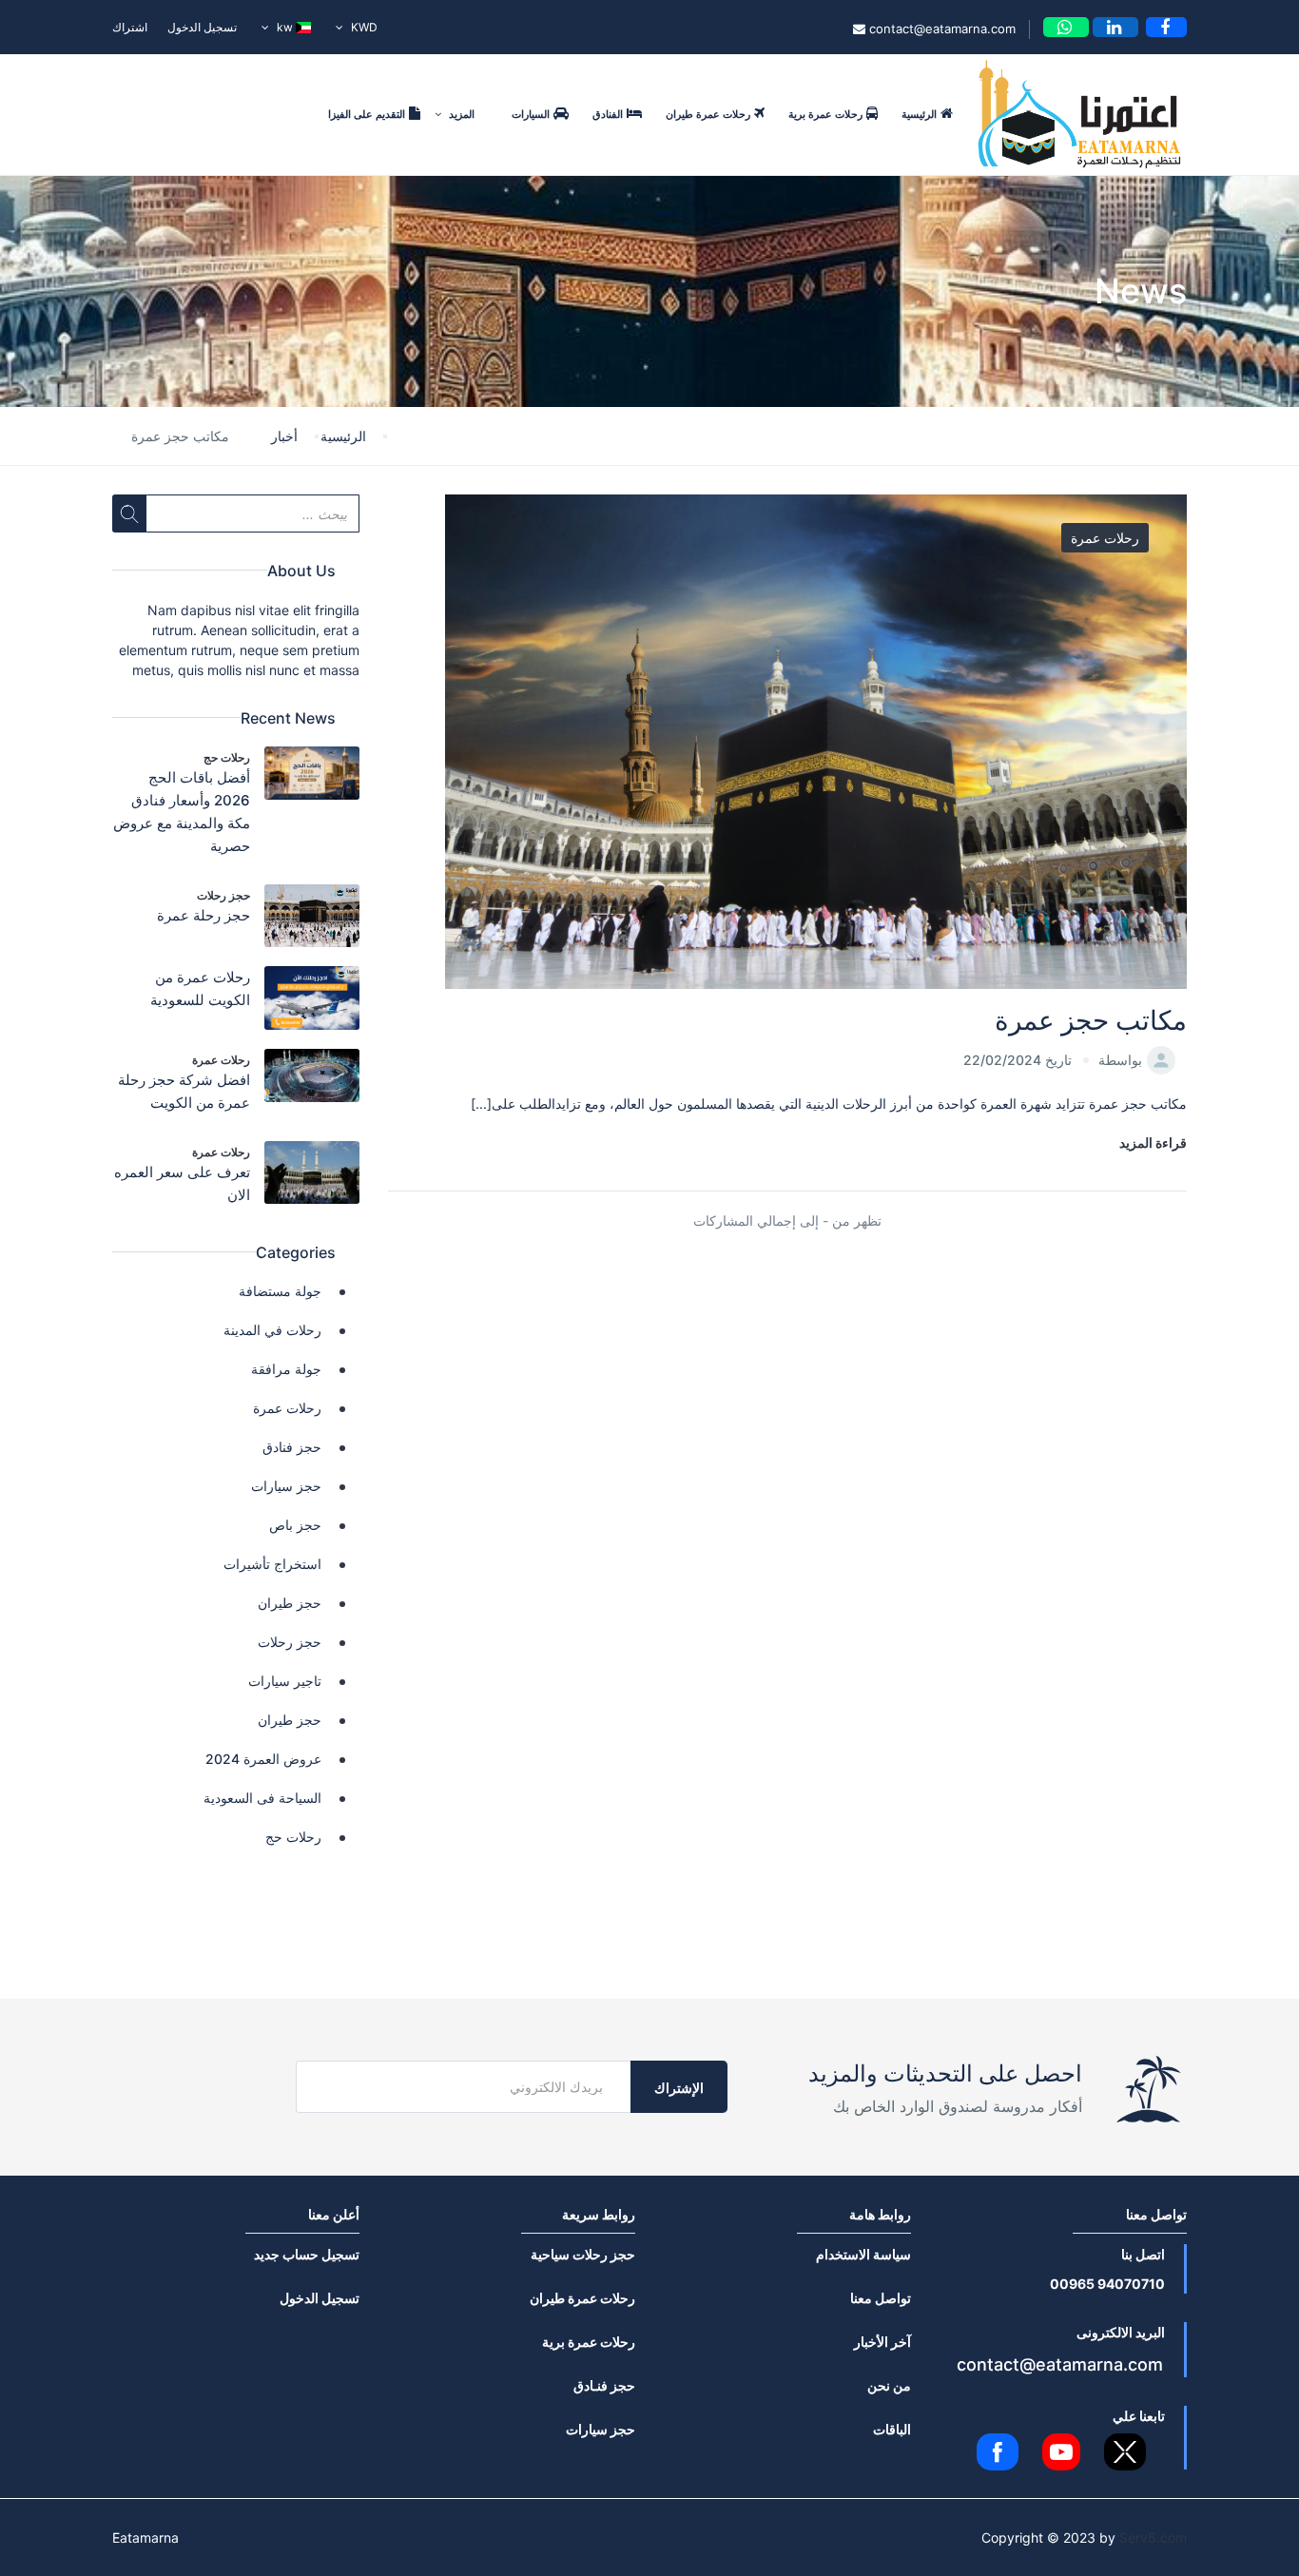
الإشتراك (679, 2088)
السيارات (531, 114)
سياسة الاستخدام (863, 2254)
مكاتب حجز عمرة (1091, 1020)
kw (285, 27)
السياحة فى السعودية (262, 1798)
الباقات (892, 2429)
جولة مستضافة (280, 1291)
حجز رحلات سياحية (583, 2254)
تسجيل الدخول (202, 27)
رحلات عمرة (1105, 538)
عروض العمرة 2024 (263, 1759)
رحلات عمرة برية (825, 114)
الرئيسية (919, 114)
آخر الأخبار (882, 2342)
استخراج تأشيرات (272, 1564)
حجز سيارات (286, 1486)
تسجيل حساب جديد (307, 2254)
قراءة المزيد (1153, 1143)
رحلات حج (227, 757)
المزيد (460, 114)
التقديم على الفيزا (367, 114)
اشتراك (130, 27)
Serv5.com (1153, 2537)
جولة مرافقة (286, 1369)
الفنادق (608, 114)
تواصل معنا (881, 2298)
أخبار (284, 436)
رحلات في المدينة (272, 1330)
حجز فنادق (292, 1447)
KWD (363, 27)
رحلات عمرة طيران (708, 114)
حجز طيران (290, 1603)
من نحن (889, 2385)
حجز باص (295, 1525)
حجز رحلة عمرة (204, 915)
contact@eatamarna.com (940, 29)
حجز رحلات (223, 895)
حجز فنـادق (604, 2385)
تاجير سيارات (285, 1681)
